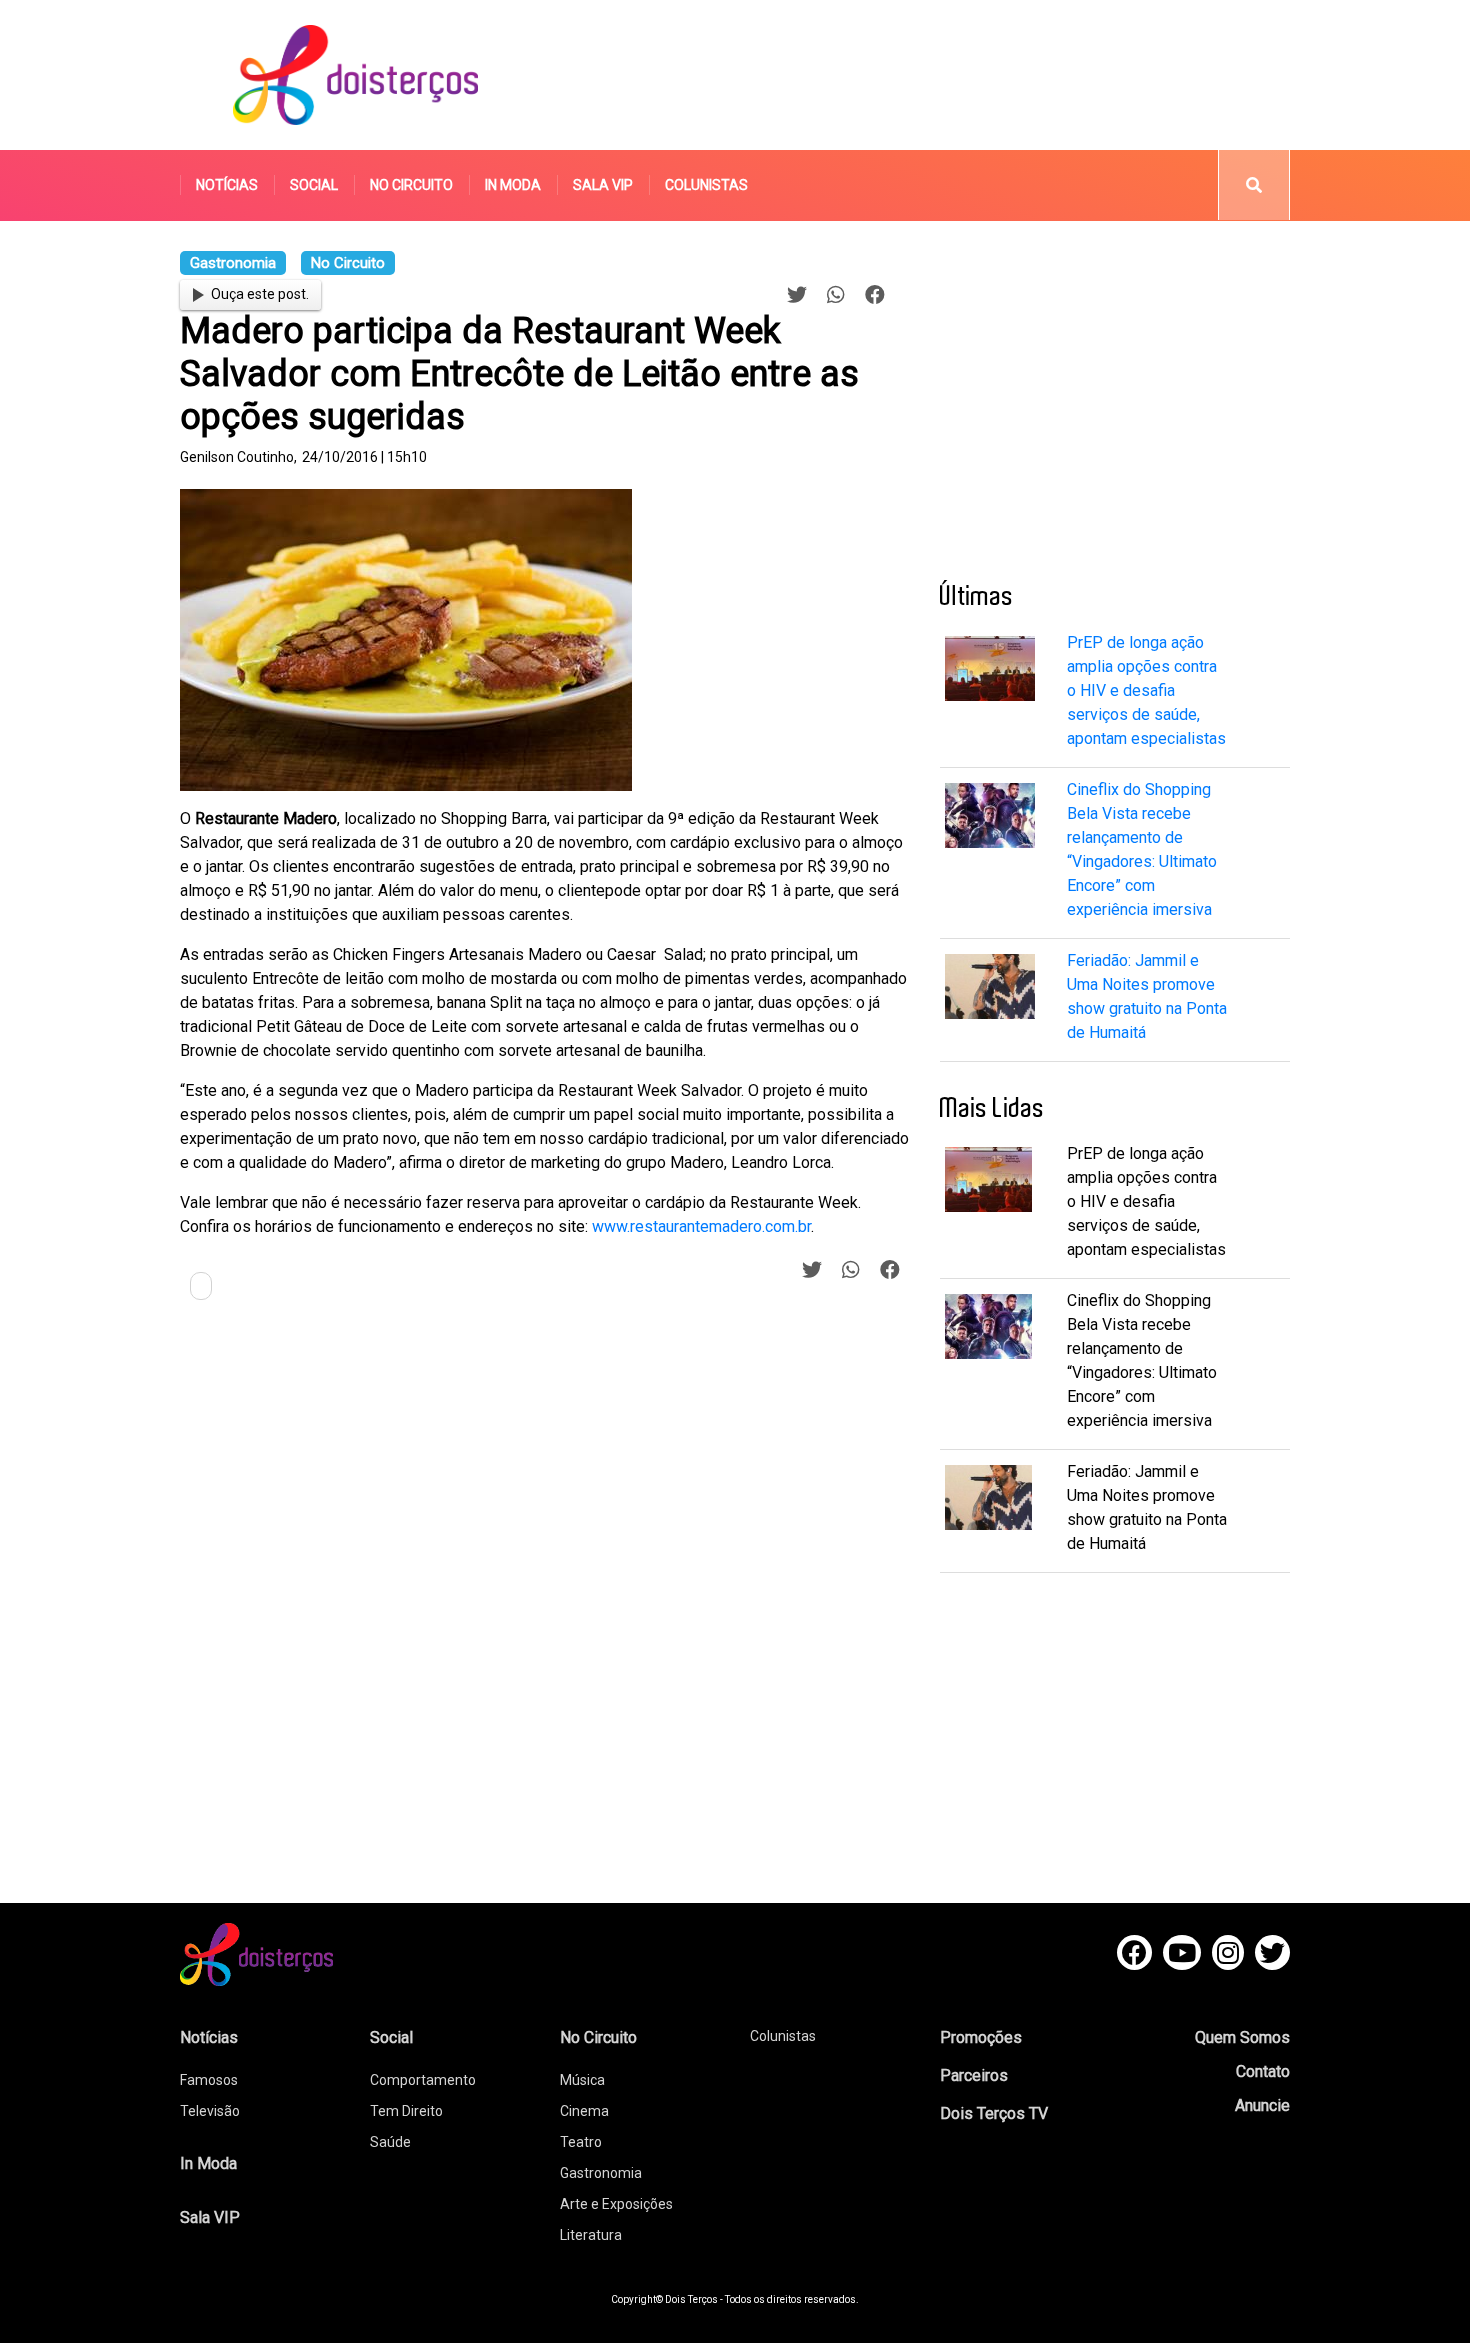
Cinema (584, 2111)
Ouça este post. (260, 294)
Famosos (209, 2080)
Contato (1263, 2071)
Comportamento (423, 2080)
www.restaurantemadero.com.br (701, 1226)
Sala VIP (603, 185)
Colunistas (706, 185)
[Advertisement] (924, 75)
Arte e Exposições (616, 2204)
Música (582, 2080)
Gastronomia (601, 2173)
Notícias (227, 185)
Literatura (591, 2235)
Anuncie (1262, 2105)
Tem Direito (406, 2111)
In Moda (513, 185)
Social (314, 185)
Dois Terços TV (994, 2113)
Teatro (581, 2142)
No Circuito (411, 185)
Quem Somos (1242, 2037)
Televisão (210, 2111)
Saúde (390, 2142)
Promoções (981, 2037)
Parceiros (974, 2075)
